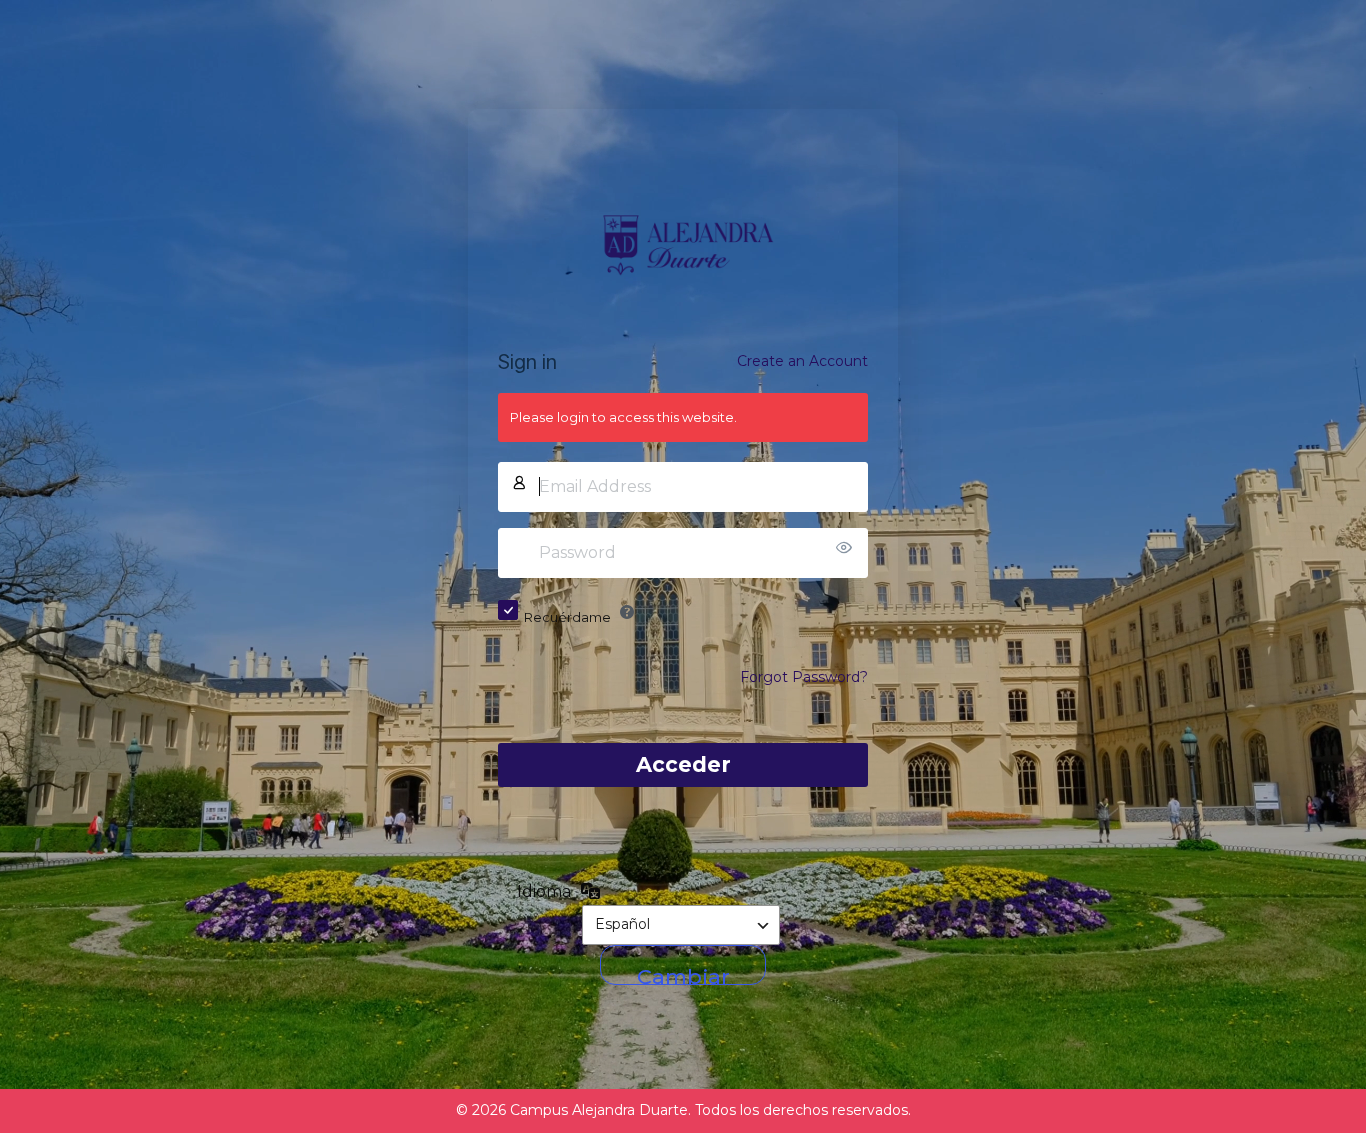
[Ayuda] (627, 612)
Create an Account (802, 361)
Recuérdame (567, 617)
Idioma (544, 891)
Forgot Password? (804, 677)
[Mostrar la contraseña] (848, 548)
